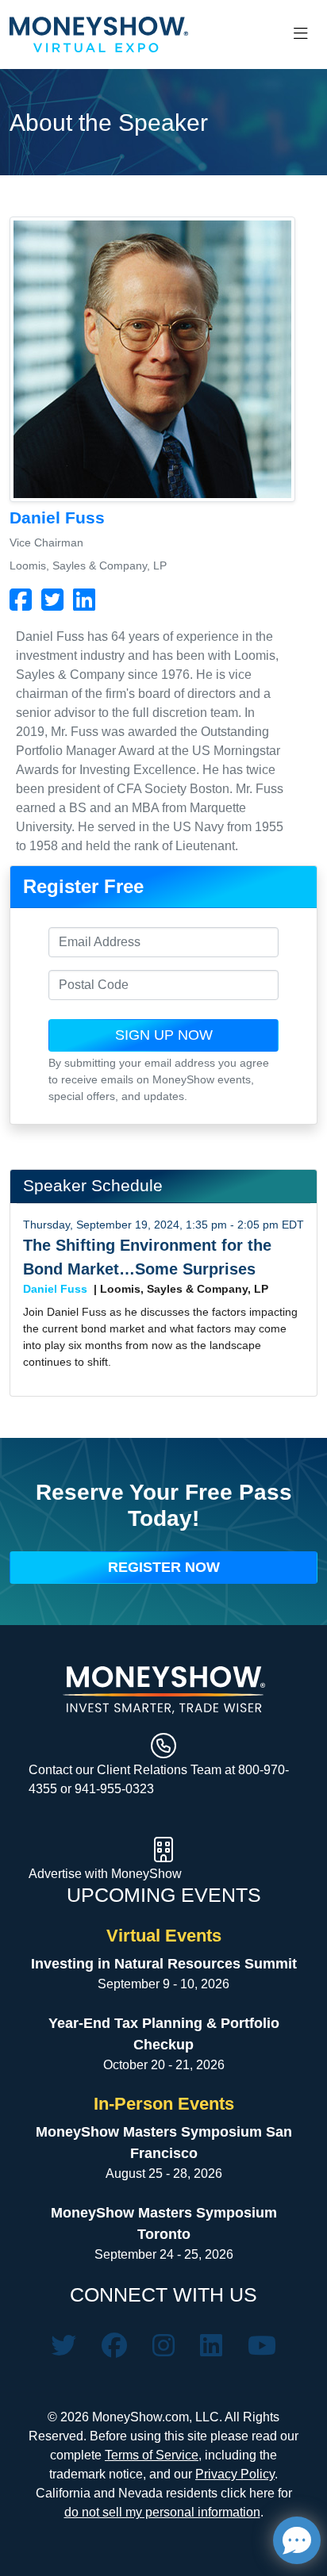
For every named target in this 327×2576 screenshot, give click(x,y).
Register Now (164, 1567)
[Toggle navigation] (301, 34)
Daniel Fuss (55, 1289)
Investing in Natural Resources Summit (164, 1964)
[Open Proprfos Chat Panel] (297, 2540)
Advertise (57, 1874)
